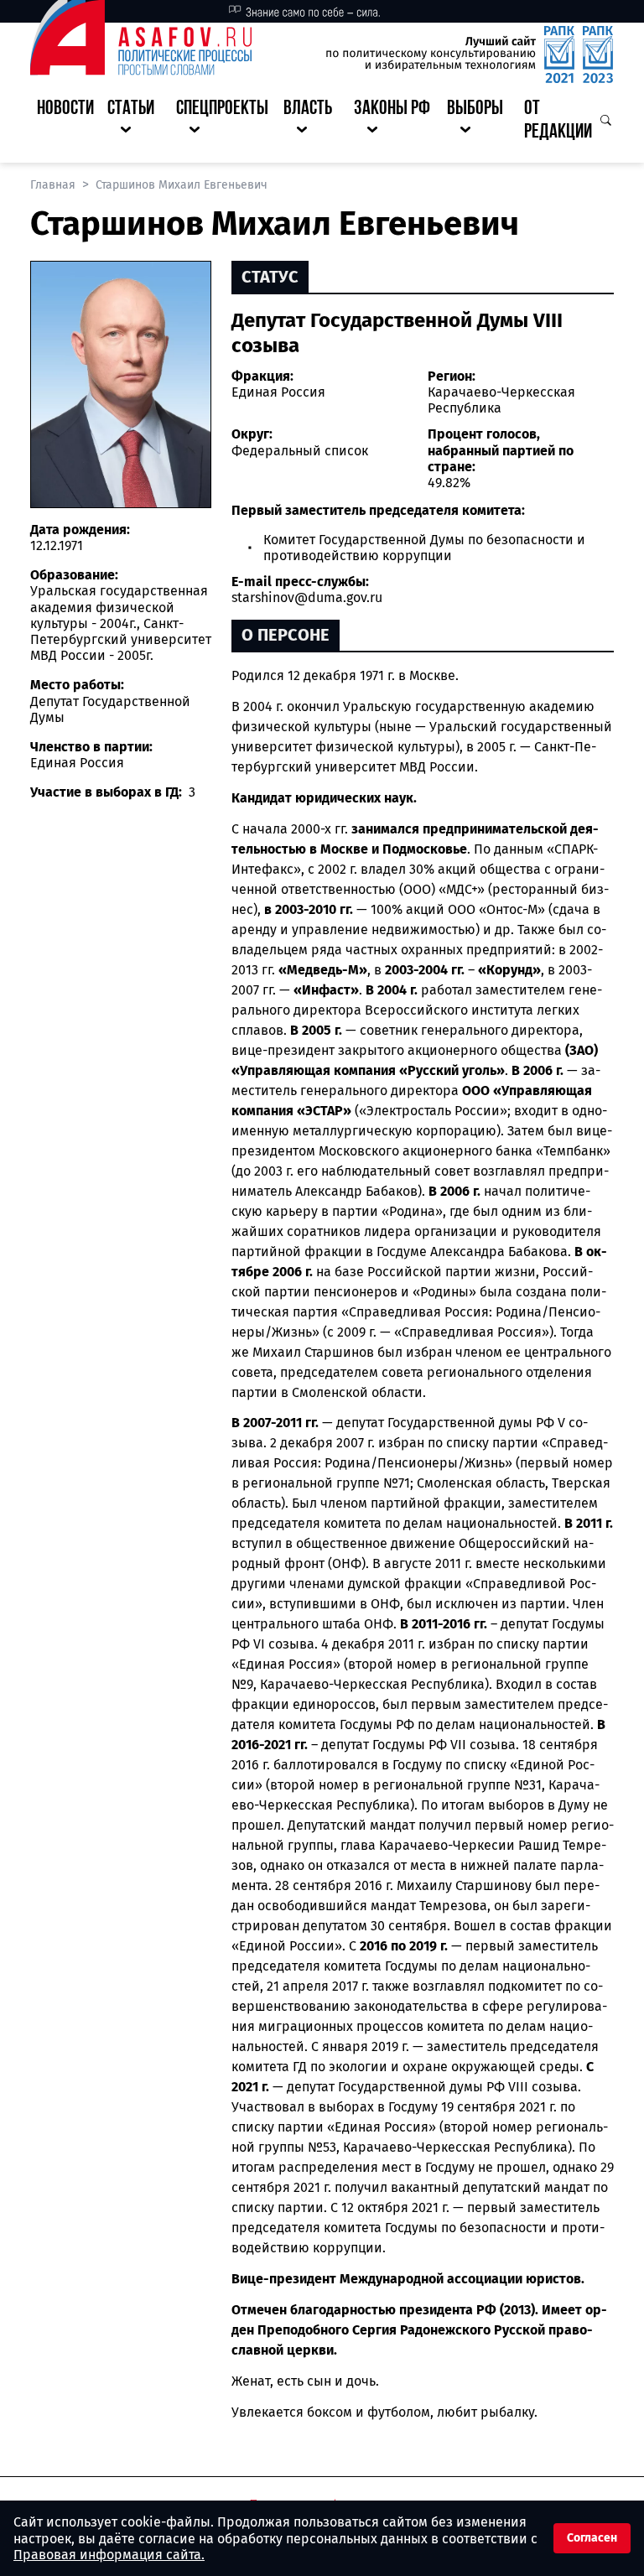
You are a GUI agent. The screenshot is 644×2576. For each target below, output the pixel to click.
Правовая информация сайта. (109, 2555)
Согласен (592, 2538)
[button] (135, 122)
